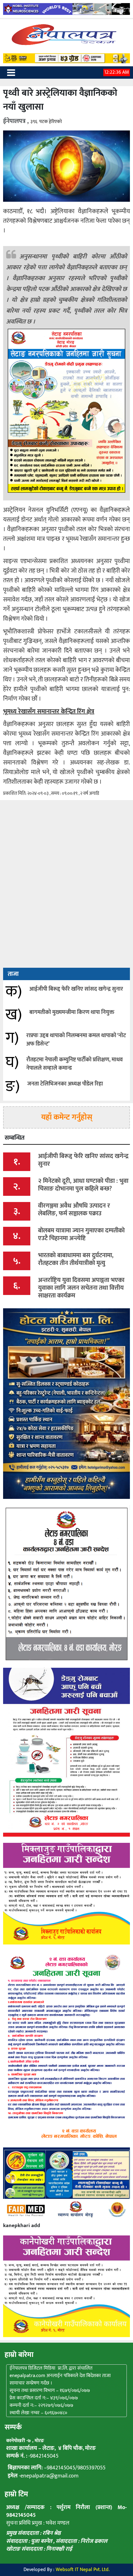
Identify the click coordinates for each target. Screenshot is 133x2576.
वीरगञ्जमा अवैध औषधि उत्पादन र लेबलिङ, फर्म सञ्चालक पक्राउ (74, 1210)
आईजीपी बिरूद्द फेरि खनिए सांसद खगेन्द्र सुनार (76, 989)
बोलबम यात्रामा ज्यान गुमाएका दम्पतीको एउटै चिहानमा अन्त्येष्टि (81, 1234)
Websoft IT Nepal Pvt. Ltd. (83, 2570)
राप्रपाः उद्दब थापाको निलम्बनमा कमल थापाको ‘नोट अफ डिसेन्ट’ (76, 1040)
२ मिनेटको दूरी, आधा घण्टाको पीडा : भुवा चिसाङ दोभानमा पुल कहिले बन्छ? (83, 1185)
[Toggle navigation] (11, 73)
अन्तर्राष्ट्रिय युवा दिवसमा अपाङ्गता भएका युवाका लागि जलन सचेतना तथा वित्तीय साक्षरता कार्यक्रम (81, 1288)
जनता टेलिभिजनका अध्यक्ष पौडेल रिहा (65, 1084)
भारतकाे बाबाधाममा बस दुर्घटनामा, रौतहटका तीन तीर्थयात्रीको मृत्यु (76, 1259)
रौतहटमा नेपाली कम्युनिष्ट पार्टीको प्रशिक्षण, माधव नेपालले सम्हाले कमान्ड (75, 1064)
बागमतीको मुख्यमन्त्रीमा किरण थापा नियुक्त (72, 1012)
